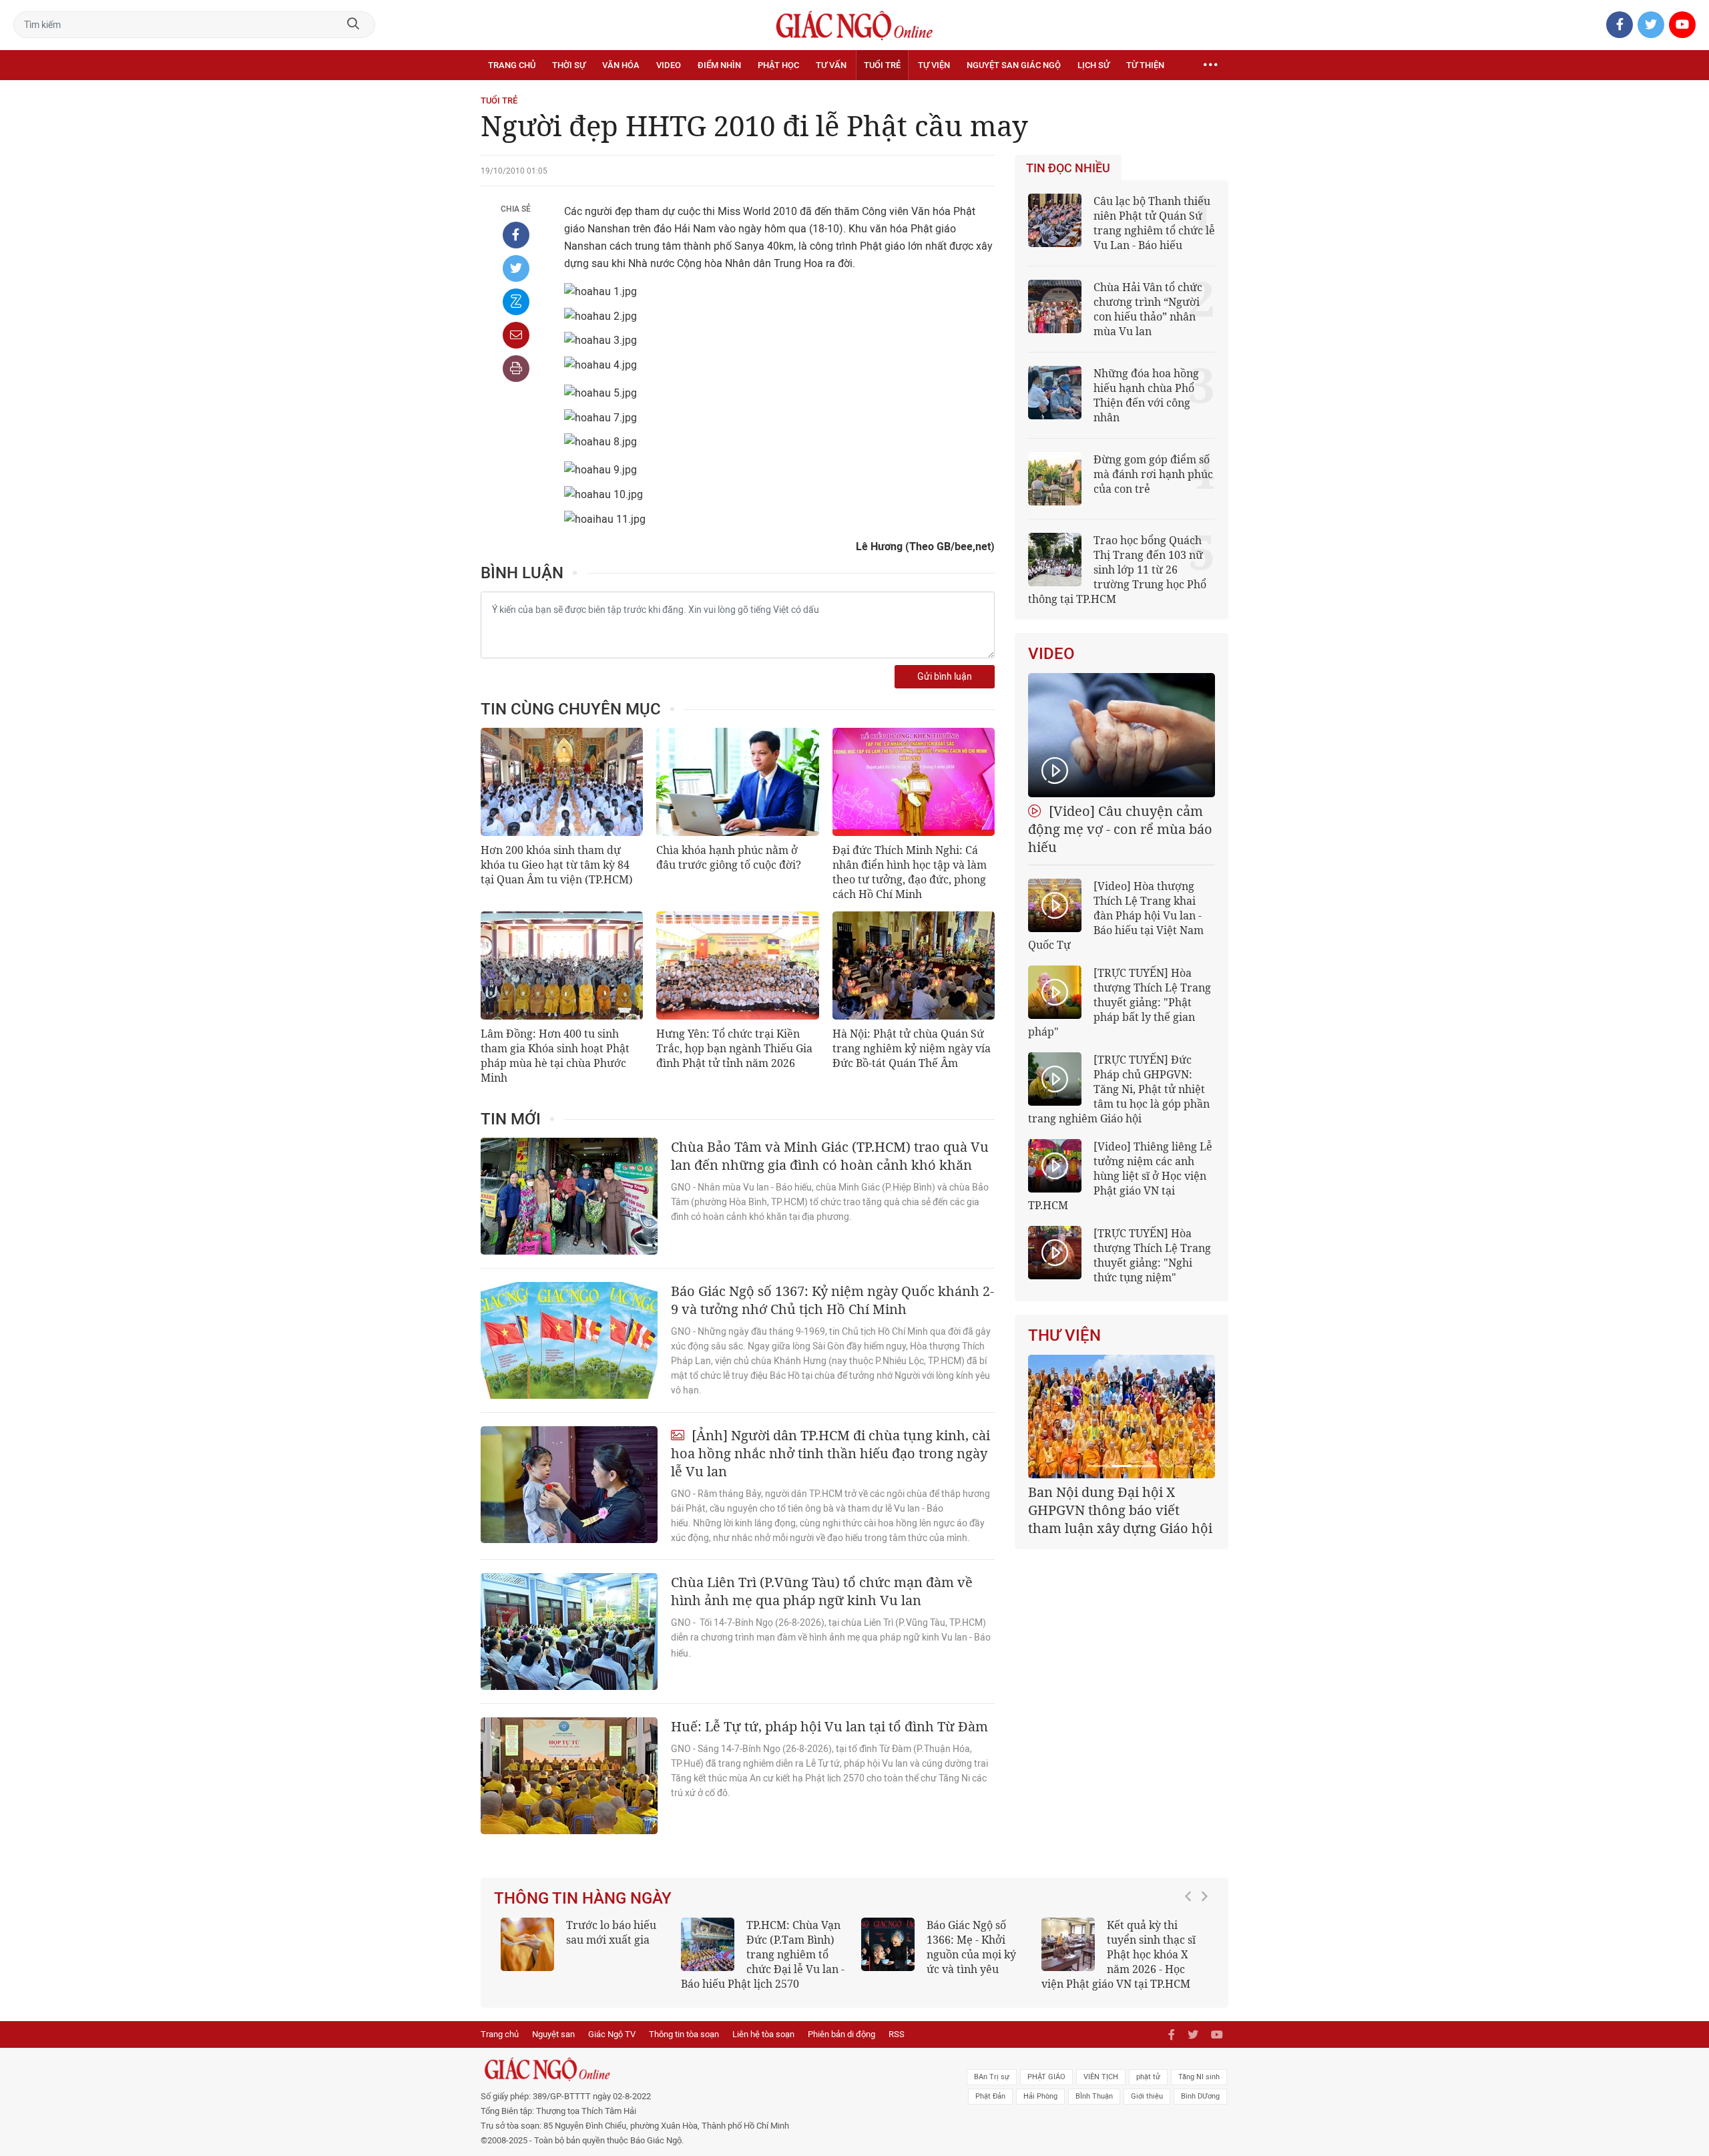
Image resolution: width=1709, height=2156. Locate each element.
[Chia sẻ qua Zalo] (516, 302)
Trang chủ (512, 65)
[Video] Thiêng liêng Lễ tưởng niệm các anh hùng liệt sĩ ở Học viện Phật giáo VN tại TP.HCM (1120, 1176)
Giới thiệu (1147, 2096)
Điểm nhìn (719, 65)
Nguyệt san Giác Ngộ (1014, 65)
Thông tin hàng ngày (583, 1898)
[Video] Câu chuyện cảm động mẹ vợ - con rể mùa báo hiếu (1120, 829)
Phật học (778, 65)
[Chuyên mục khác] (1210, 65)
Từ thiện (1145, 65)
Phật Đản (990, 2096)
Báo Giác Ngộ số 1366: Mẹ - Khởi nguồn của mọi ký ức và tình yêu (971, 1947)
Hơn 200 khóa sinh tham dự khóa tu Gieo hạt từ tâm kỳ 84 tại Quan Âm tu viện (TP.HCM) (557, 865)
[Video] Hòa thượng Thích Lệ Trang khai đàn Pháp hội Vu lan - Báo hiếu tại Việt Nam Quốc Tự (1116, 915)
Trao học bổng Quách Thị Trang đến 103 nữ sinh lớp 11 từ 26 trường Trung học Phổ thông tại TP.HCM (1117, 570)
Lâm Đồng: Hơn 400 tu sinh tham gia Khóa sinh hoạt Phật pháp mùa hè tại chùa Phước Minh (555, 1056)
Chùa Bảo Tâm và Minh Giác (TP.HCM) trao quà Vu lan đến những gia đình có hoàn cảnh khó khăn (830, 1156)
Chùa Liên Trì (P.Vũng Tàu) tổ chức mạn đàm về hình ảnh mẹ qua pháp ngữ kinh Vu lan (822, 1591)
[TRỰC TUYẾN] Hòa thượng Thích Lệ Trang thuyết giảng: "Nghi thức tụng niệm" (1152, 1255)
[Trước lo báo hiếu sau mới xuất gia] (527, 1944)
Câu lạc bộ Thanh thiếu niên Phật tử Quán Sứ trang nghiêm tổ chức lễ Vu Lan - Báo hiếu (1154, 223)
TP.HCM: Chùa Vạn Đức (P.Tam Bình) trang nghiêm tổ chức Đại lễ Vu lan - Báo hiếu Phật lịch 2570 (763, 1954)
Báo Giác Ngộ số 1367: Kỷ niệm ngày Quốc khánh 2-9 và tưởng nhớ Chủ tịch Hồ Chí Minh (832, 1300)
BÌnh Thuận (1094, 2096)
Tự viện (934, 65)
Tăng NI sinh (1199, 2077)
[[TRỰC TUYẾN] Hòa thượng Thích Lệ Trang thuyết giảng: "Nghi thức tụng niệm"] (1055, 1253)
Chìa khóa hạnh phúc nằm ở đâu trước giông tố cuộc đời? (729, 857)
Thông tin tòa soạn (684, 2034)
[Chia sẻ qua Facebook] (516, 235)
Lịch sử (1093, 65)
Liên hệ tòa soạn (763, 2034)
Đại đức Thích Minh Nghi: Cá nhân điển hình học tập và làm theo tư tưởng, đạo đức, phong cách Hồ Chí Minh (910, 872)
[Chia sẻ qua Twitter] (516, 268)
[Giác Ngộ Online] (705, 2069)
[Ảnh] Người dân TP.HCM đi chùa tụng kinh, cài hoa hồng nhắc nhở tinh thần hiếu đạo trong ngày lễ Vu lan (830, 1453)
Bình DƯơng (1200, 2096)
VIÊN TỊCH (1101, 2077)
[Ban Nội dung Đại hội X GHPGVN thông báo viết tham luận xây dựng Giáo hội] (1122, 1417)
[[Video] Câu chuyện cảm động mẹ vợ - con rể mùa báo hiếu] (1122, 735)
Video (669, 65)
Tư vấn (831, 65)
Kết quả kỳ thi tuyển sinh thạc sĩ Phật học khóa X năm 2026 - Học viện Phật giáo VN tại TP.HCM (1119, 1954)
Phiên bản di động (841, 2034)
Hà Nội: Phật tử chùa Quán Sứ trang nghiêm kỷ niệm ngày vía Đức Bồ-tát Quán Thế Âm (912, 1048)
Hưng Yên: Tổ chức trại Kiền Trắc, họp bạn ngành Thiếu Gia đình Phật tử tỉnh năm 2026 (734, 1048)
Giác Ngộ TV (612, 2034)
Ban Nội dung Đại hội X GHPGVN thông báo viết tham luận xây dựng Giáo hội (1120, 1510)
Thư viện (1064, 1335)
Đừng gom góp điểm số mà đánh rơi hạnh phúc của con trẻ (1153, 474)
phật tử (1148, 2077)
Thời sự (569, 65)
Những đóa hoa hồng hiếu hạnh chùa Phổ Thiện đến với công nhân (1146, 395)
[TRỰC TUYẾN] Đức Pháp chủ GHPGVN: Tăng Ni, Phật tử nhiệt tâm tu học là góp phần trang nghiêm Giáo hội (1119, 1089)
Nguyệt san (553, 2034)
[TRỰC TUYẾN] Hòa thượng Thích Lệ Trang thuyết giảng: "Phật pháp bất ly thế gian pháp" (1120, 1002)
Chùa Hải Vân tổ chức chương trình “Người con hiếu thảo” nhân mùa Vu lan (1148, 309)
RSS (897, 2034)
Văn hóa (621, 65)
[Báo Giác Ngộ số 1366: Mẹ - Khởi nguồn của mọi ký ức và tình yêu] (888, 1944)
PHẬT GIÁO (1046, 2077)
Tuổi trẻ (882, 65)
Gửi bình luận (945, 677)
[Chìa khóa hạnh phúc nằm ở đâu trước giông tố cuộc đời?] (737, 782)
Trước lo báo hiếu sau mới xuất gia (611, 1932)
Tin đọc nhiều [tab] (1068, 168)
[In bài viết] (516, 369)
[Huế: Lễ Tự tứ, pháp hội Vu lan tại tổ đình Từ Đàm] (569, 1776)
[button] (1192, 1948)
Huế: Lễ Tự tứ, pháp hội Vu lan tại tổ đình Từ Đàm (829, 1726)
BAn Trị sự (992, 2077)
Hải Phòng (1040, 2096)
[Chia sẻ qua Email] (516, 335)
